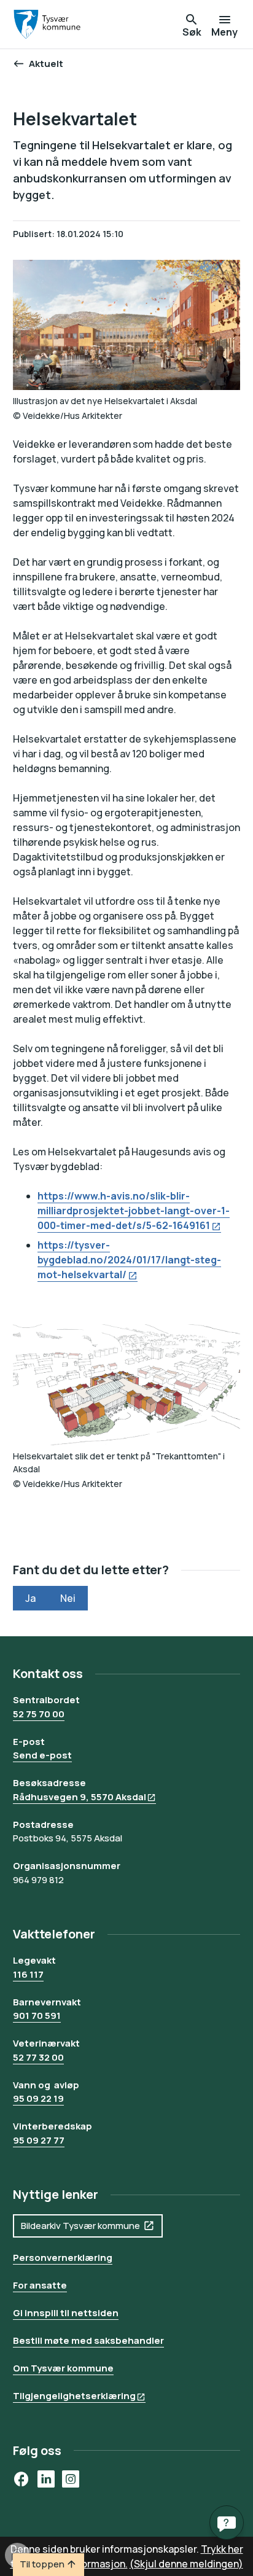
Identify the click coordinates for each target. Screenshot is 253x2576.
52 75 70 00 (39, 1714)
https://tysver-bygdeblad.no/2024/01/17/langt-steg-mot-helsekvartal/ (129, 1260)
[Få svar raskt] (227, 2523)
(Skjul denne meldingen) (186, 2564)
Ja (30, 1598)
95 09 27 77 (39, 2140)
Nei (68, 1598)
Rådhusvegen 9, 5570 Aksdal (80, 1797)
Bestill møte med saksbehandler (88, 2340)
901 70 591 (37, 2016)
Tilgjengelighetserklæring (74, 2396)
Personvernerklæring (63, 2258)
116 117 (28, 1974)
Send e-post (42, 1755)
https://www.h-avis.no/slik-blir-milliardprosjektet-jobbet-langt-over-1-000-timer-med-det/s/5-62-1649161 (134, 1211)
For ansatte (40, 2285)
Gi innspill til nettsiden (66, 2313)
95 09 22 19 (38, 2098)
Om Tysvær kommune (63, 2368)
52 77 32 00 (38, 2057)
